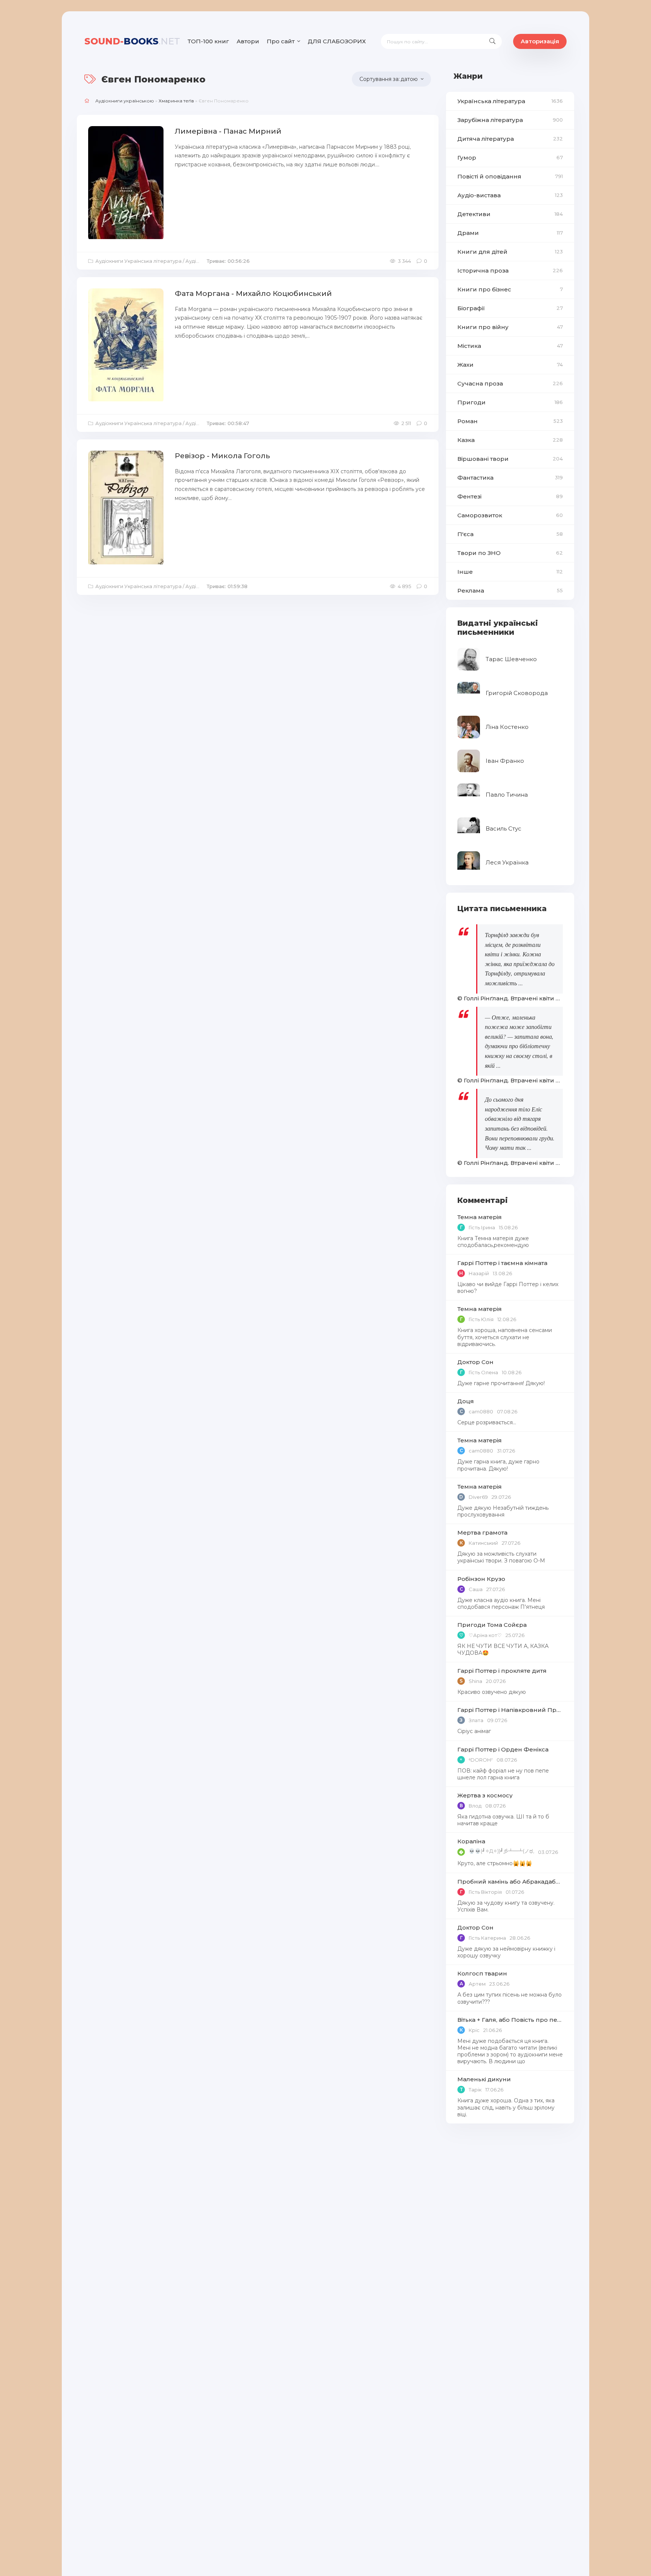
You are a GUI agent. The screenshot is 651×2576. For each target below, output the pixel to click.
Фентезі (510, 496)
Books (132, 41)
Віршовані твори (510, 459)
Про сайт (281, 41)
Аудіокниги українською (125, 101)
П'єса (510, 534)
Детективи (510, 214)
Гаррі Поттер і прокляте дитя (502, 1671)
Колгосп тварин (482, 1973)
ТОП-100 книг (208, 41)
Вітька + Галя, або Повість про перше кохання (510, 2020)
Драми (510, 233)
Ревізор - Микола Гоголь (222, 456)
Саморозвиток (510, 515)
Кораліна (471, 1841)
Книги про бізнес (510, 289)
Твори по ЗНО (510, 553)
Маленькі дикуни (484, 2079)
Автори (248, 41)
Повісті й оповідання (510, 176)
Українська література (510, 101)
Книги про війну (510, 327)
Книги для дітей (510, 252)
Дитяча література (510, 139)
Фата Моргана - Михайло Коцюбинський (253, 293)
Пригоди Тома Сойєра (492, 1625)
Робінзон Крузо (481, 1579)
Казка (510, 440)
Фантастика (510, 478)
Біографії (510, 308)
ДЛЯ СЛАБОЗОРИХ (337, 41)
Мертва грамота (482, 1533)
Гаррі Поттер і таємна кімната (502, 1263)
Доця (466, 1401)
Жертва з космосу (485, 1795)
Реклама (510, 591)
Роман (510, 421)
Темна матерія (480, 1217)
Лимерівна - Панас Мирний (228, 131)
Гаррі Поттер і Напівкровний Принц (510, 1710)
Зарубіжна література (510, 120)
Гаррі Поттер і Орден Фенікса (503, 1749)
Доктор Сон (475, 1362)
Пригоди (510, 402)
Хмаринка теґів (176, 101)
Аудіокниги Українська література (138, 261)
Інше (510, 572)
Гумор (510, 158)
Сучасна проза (510, 383)
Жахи (510, 365)
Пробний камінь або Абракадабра (510, 1882)
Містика (510, 346)
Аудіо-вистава (510, 195)
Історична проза (510, 271)
